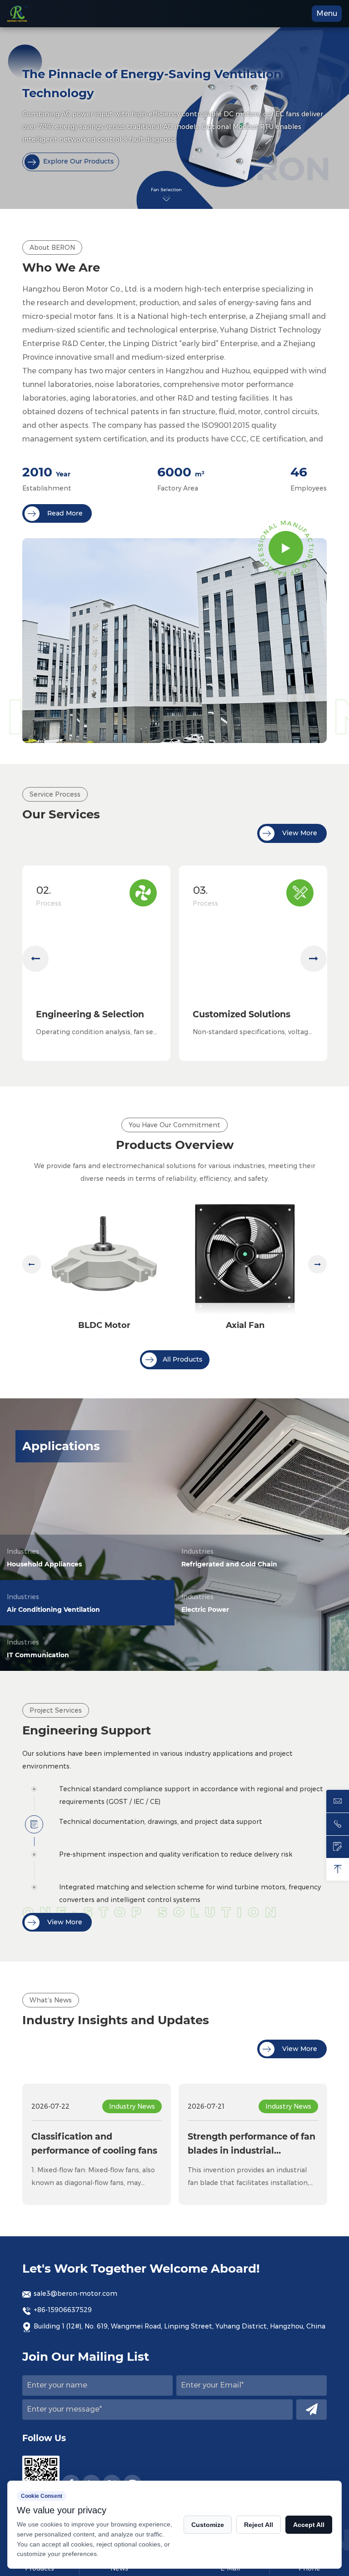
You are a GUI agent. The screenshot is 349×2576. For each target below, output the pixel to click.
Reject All (259, 2525)
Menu (327, 13)
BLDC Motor (104, 1325)
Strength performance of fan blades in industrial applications (252, 2145)
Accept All (309, 2525)
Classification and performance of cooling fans (94, 2143)
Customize (208, 2525)
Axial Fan (245, 1325)
